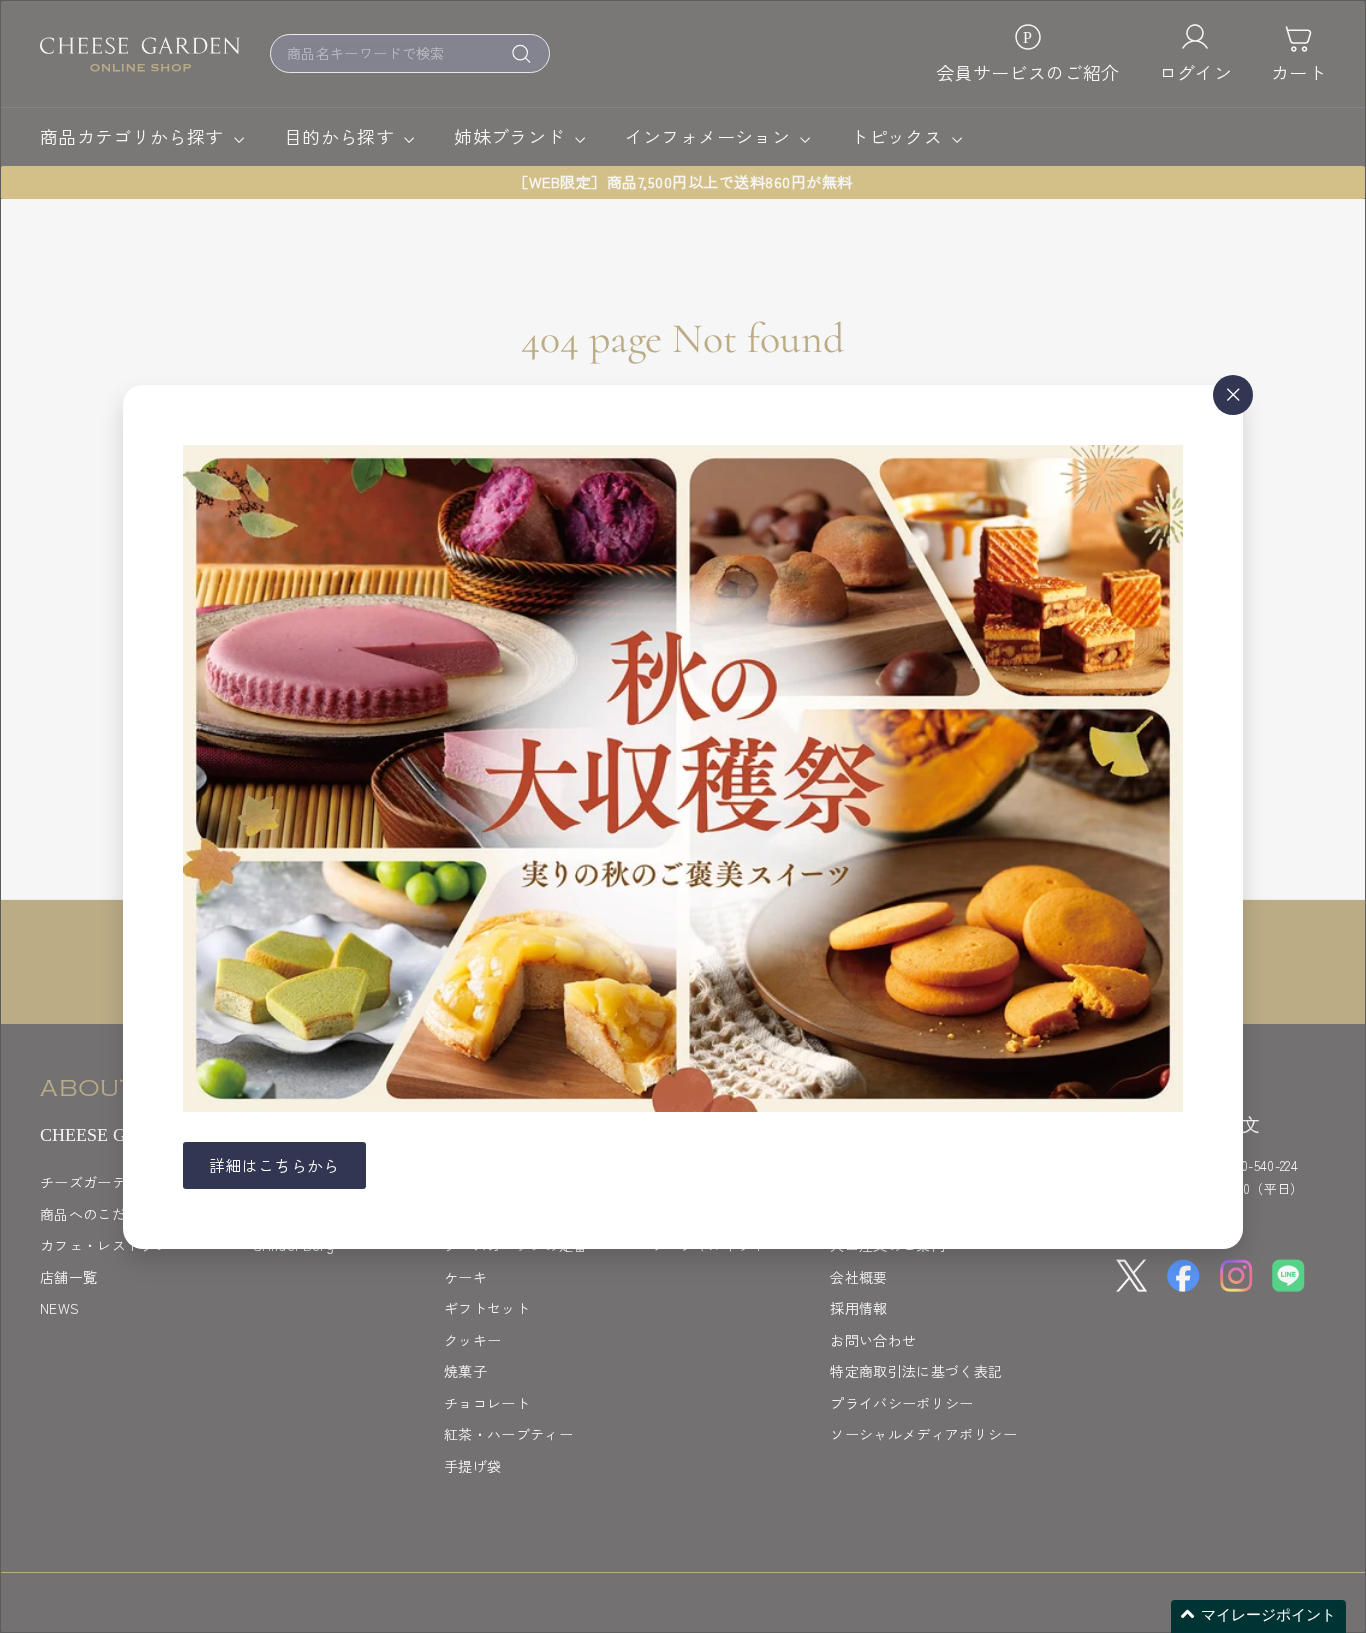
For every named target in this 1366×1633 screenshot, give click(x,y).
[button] (1258, 1616)
